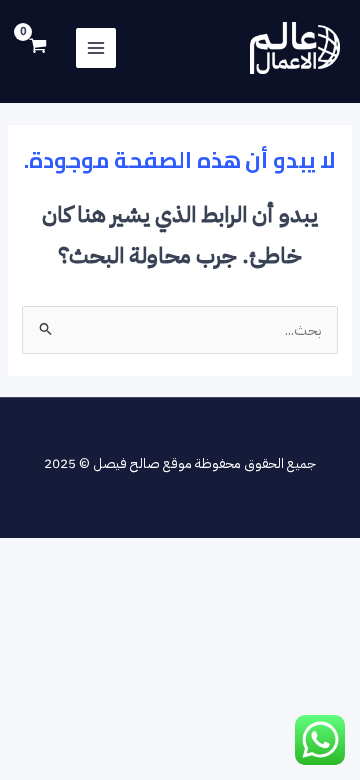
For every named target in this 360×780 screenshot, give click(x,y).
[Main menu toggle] (96, 48)
